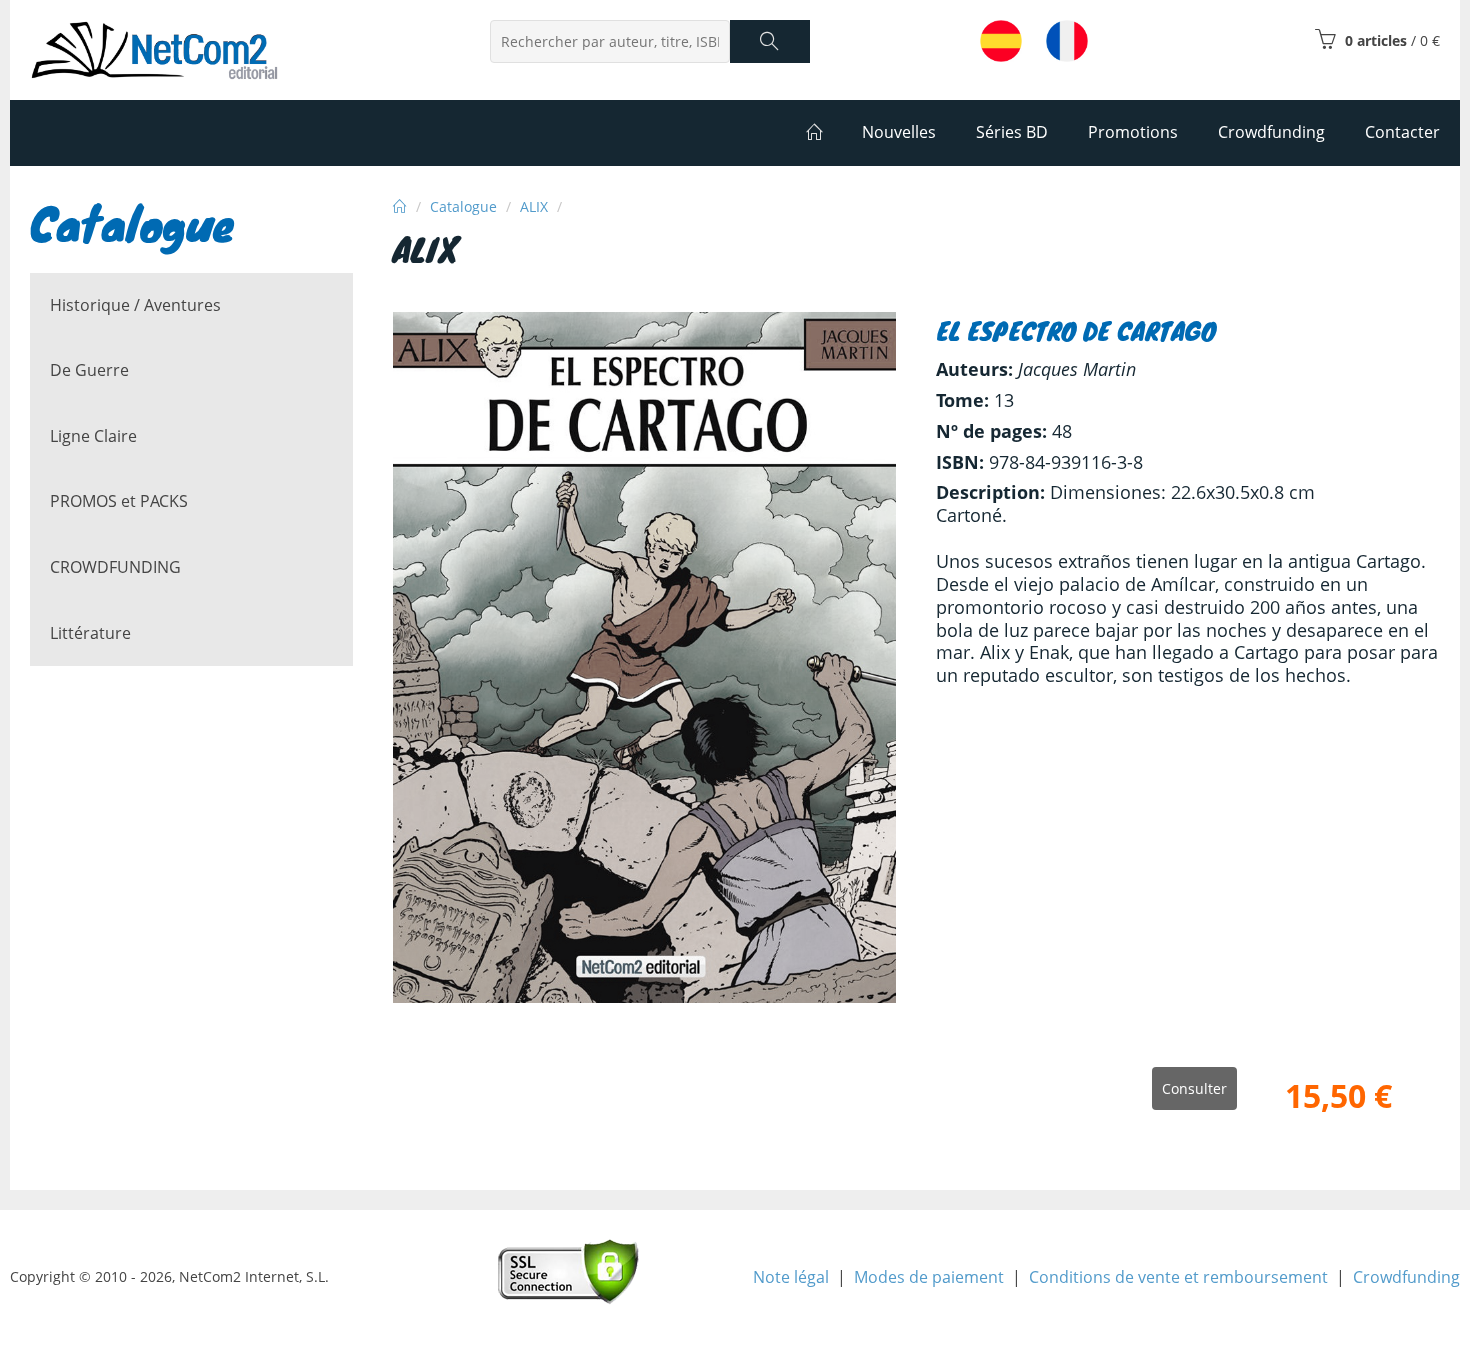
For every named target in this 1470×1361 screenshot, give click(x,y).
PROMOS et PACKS (119, 501)
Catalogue (463, 206)
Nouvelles (899, 132)
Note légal (791, 1277)
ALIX (534, 206)
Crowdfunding (1406, 1277)
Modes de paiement (929, 1277)
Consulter (1194, 1088)
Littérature (90, 633)
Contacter (1402, 132)
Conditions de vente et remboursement (1178, 1277)
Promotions (1133, 132)
